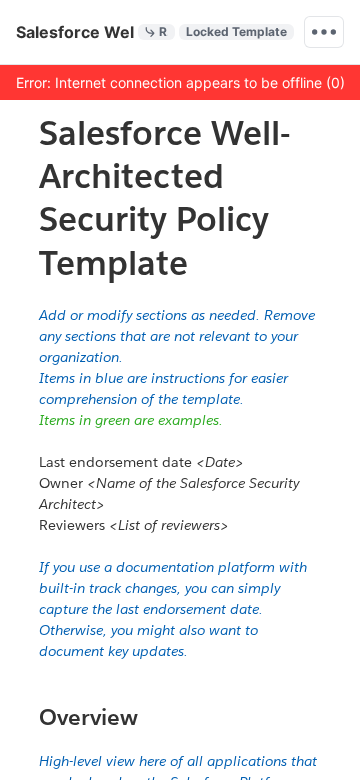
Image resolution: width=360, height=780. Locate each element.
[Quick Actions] (324, 32)
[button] (180, 82)
